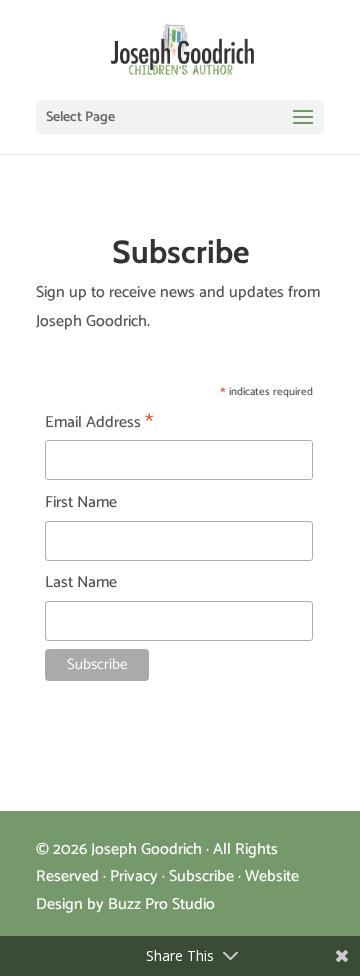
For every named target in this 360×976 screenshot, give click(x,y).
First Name (81, 502)
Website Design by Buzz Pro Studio (167, 890)
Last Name (81, 582)
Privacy (134, 876)
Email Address (99, 422)
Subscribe (201, 876)
